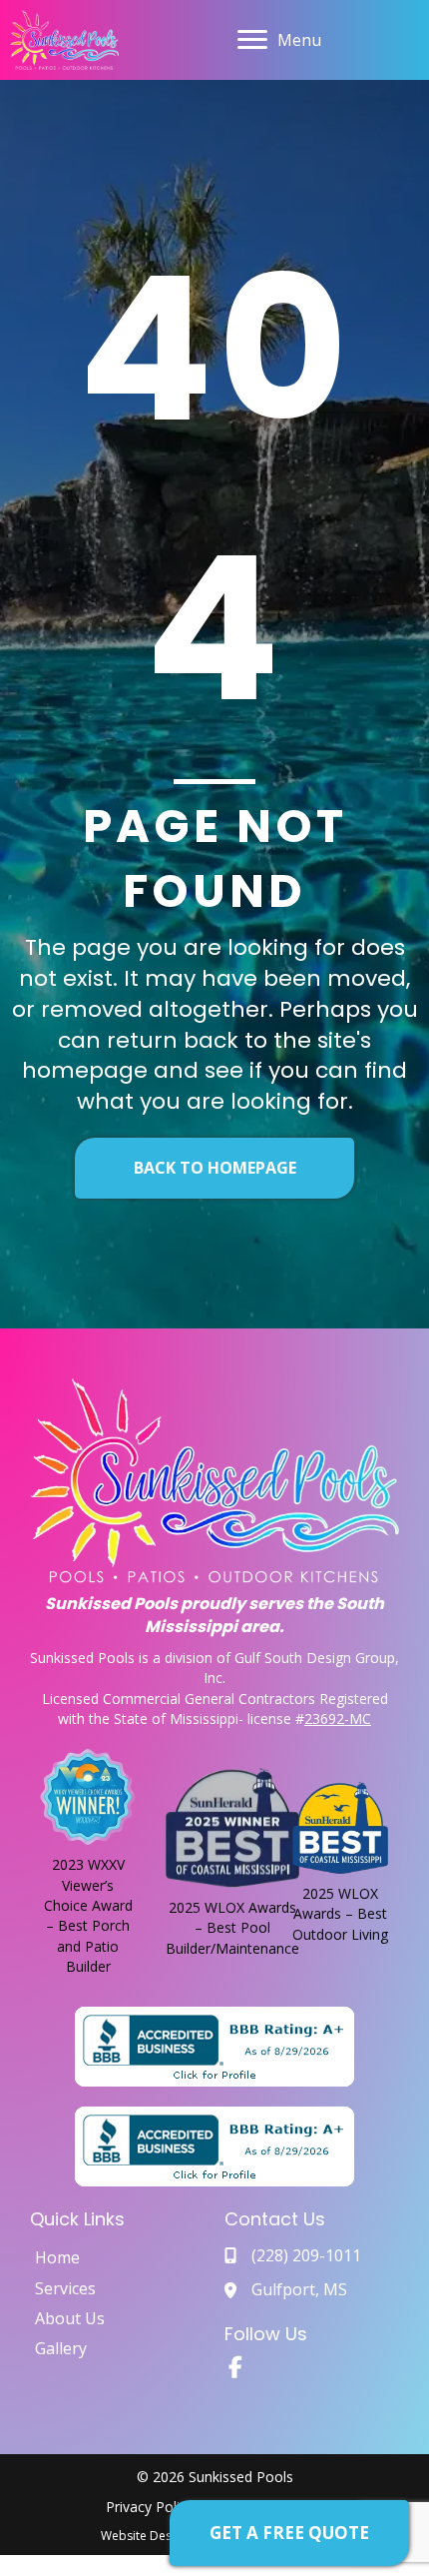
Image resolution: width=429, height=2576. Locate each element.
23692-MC (338, 1718)
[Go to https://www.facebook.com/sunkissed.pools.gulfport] (235, 2369)
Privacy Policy (150, 2507)
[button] (289, 2533)
